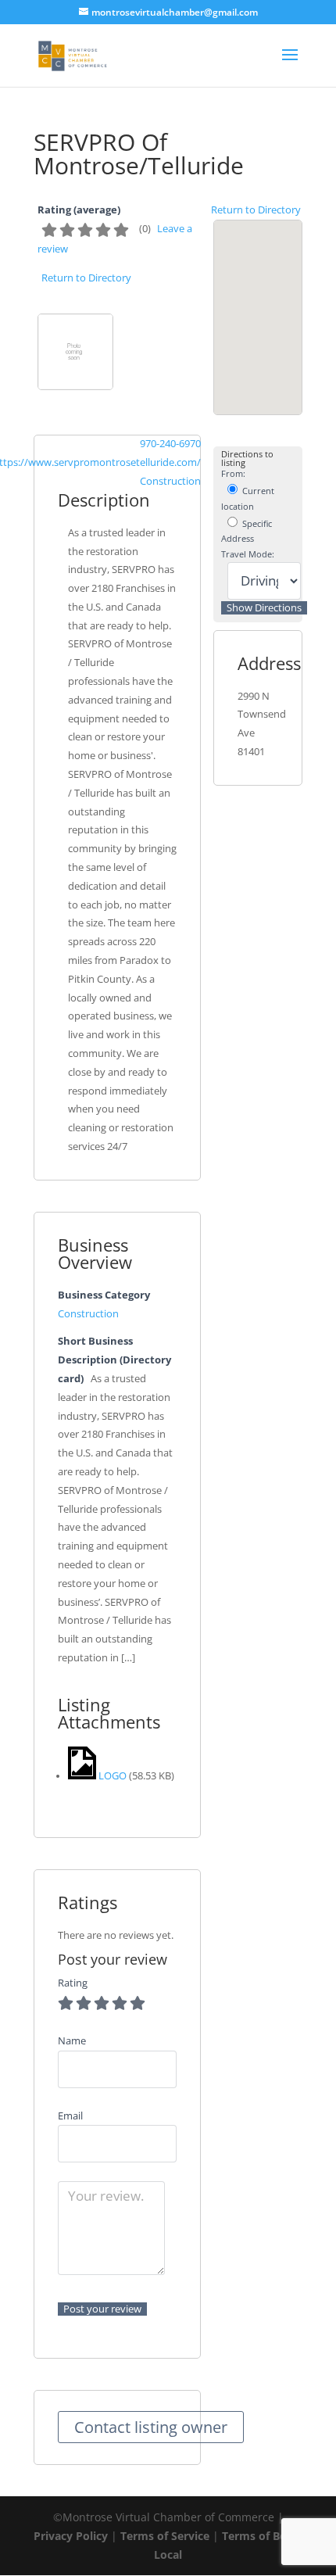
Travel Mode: (248, 554)
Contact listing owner (151, 2427)
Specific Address (247, 531)
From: (233, 474)
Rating (73, 1983)
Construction (170, 481)
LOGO (113, 1776)
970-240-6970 (170, 444)
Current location (248, 498)
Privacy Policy (71, 2536)
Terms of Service (165, 2536)
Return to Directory (256, 210)
